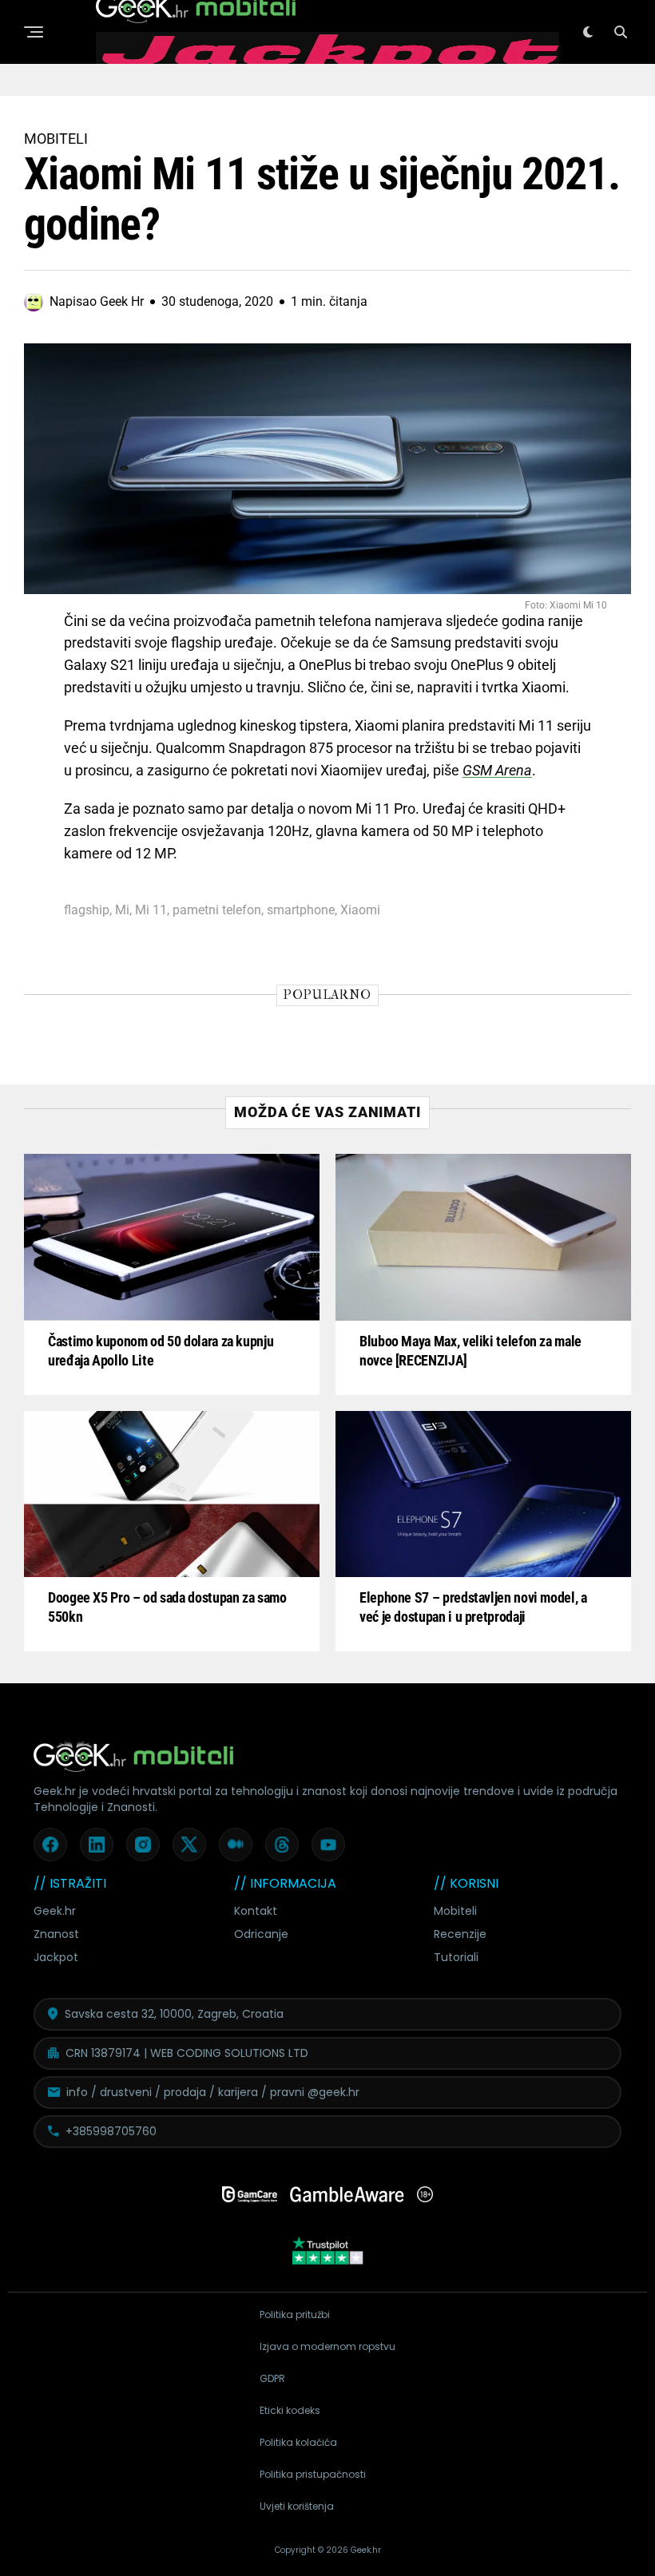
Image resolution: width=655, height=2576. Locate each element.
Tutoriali (456, 1957)
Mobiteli (455, 1911)
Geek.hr (55, 1911)
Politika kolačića (298, 2442)
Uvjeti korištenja (297, 2506)
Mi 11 (151, 910)
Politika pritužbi (295, 2314)
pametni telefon (217, 910)
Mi (122, 910)
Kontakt (256, 1911)
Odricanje (261, 1934)
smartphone (301, 910)
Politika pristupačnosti (313, 2474)
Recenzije (460, 1934)
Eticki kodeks (290, 2410)
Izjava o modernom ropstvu (327, 2346)
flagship (87, 910)
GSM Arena (497, 770)
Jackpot (56, 1957)
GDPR (272, 2378)
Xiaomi (360, 910)
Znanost (56, 1934)
